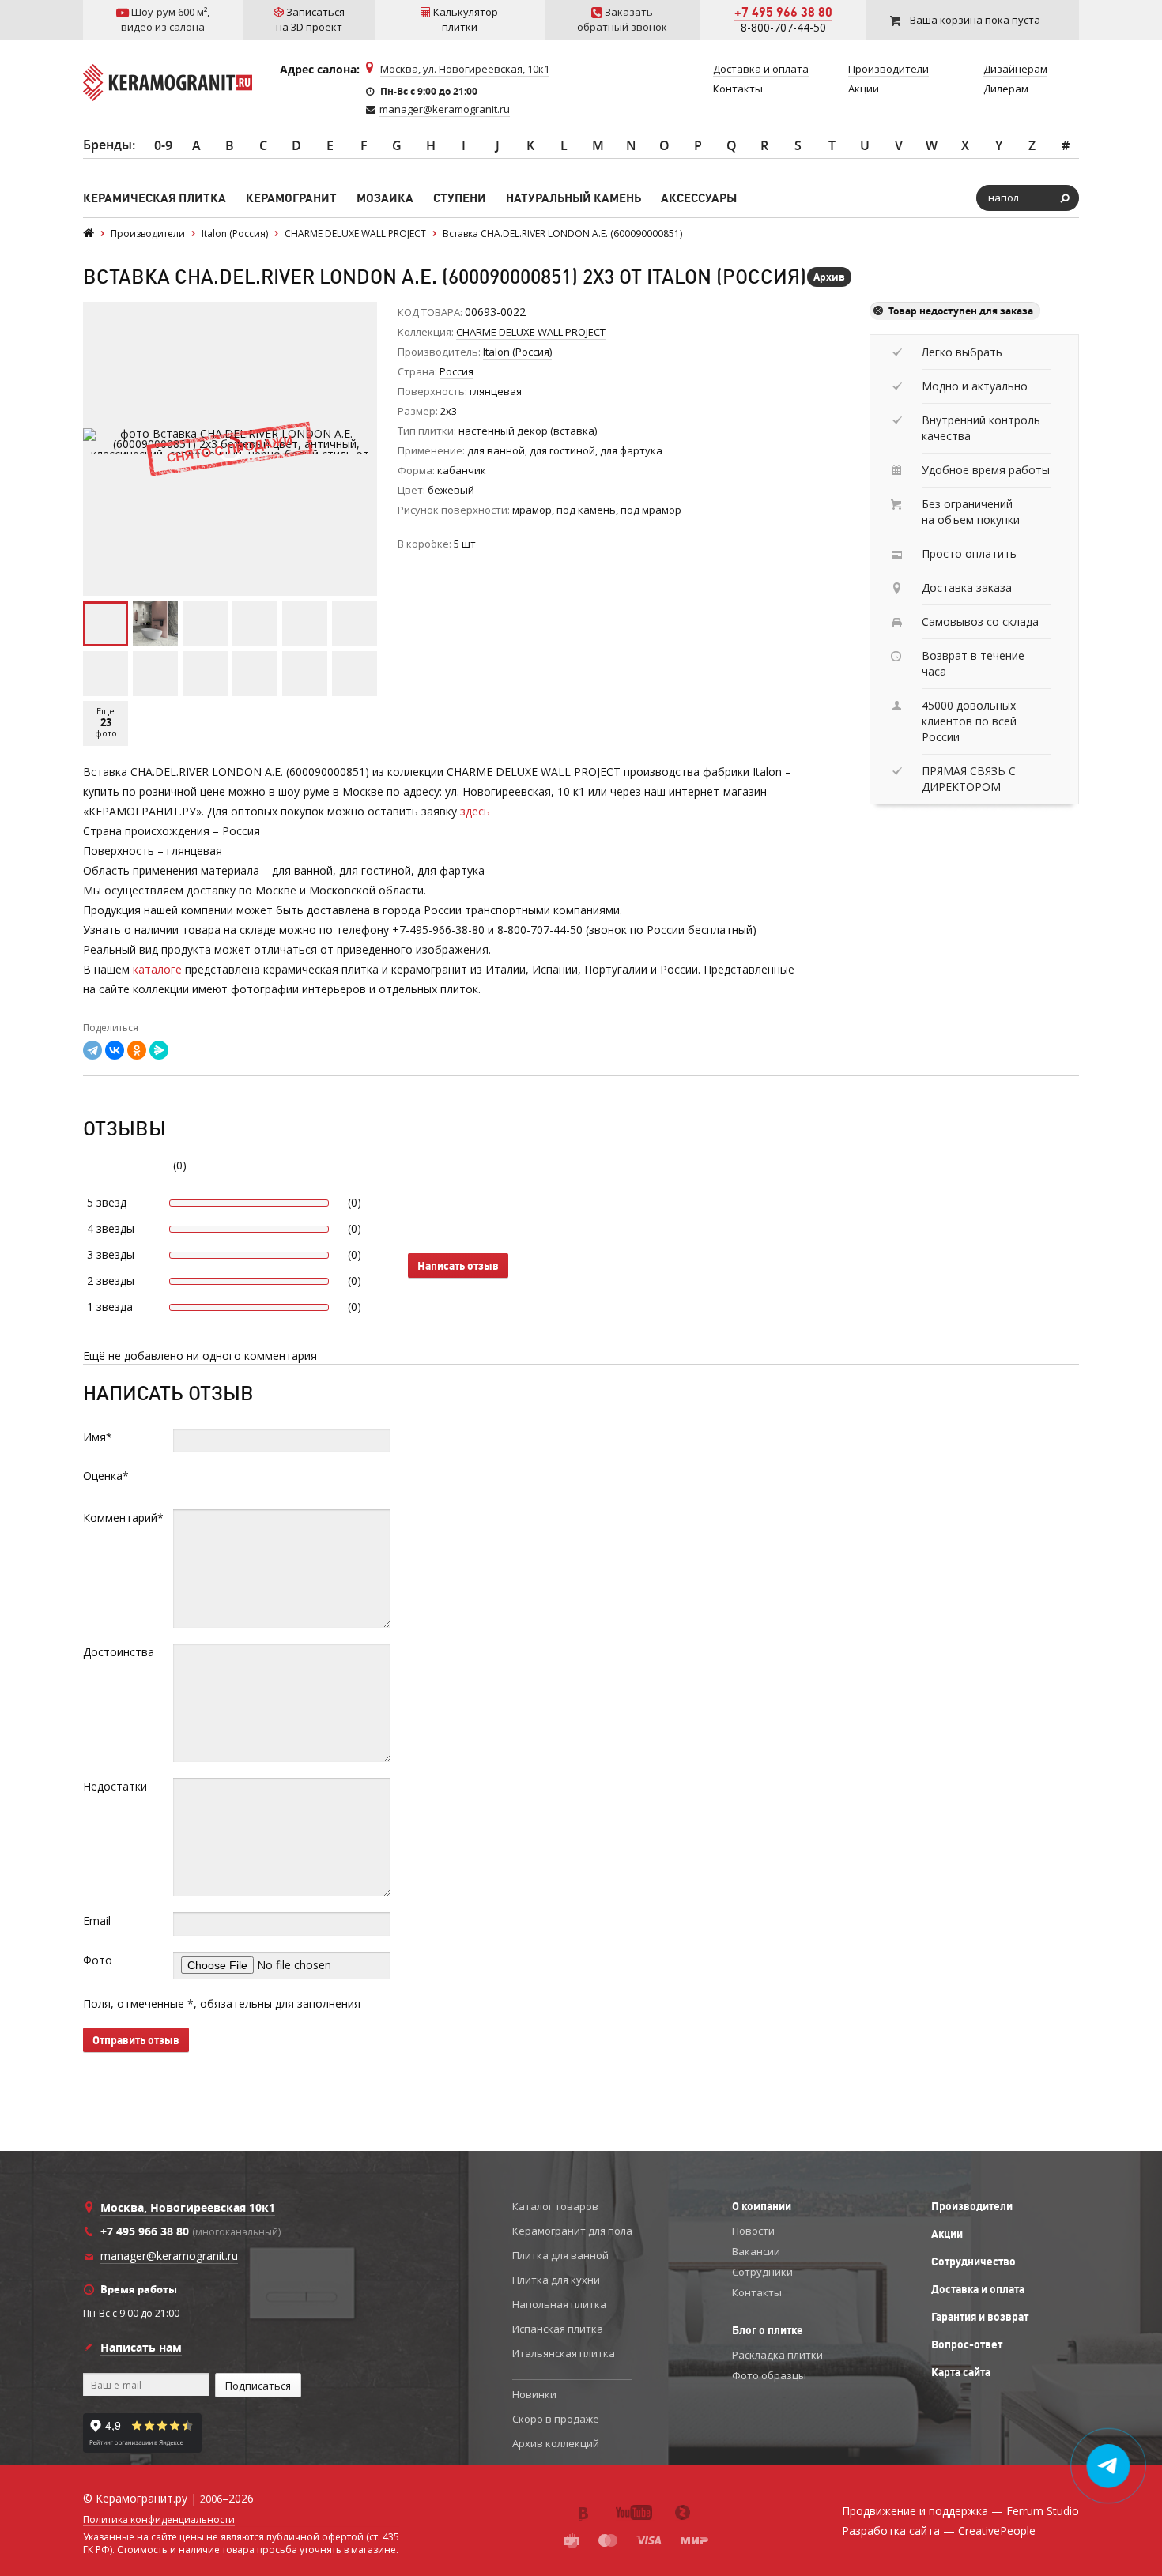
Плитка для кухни (556, 2280)
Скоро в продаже (556, 2419)
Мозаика (385, 198)
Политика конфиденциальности (159, 2520)
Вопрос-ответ (967, 2344)
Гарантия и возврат (980, 2317)
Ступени (460, 198)
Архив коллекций (556, 2443)
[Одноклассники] (137, 1050)
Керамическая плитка (155, 198)
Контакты (757, 2292)
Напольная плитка (559, 2304)
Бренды (108, 145)
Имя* (98, 1437)
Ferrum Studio (1043, 2511)
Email (97, 1921)
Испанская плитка (558, 2329)
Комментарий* (123, 1518)
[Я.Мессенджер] (159, 1050)
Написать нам (141, 2347)
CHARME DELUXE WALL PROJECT (531, 332)
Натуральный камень (573, 198)
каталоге (157, 969)
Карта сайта (961, 2372)
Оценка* (106, 1476)
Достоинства (119, 1652)
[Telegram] (92, 1050)
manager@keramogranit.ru (445, 109)
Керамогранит (291, 198)
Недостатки (115, 1786)
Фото (98, 1960)
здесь (475, 811)
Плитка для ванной (560, 2255)
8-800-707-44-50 (783, 27)
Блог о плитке (768, 2330)
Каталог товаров (555, 2206)
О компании (762, 2206)
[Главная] (89, 233)
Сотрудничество (973, 2262)
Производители (972, 2206)
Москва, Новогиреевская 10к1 (188, 2207)
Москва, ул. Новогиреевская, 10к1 (465, 69)
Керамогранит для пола (572, 2231)
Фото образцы (769, 2375)
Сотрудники (762, 2272)
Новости (753, 2231)
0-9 (163, 145)
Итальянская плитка (564, 2353)
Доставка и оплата (978, 2289)
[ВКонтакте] (115, 1050)
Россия (456, 371)
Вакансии (756, 2251)
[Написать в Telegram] (1109, 2466)
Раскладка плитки (777, 2355)
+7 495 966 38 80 (783, 12)
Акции (947, 2234)
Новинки (534, 2394)
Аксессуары (699, 198)
